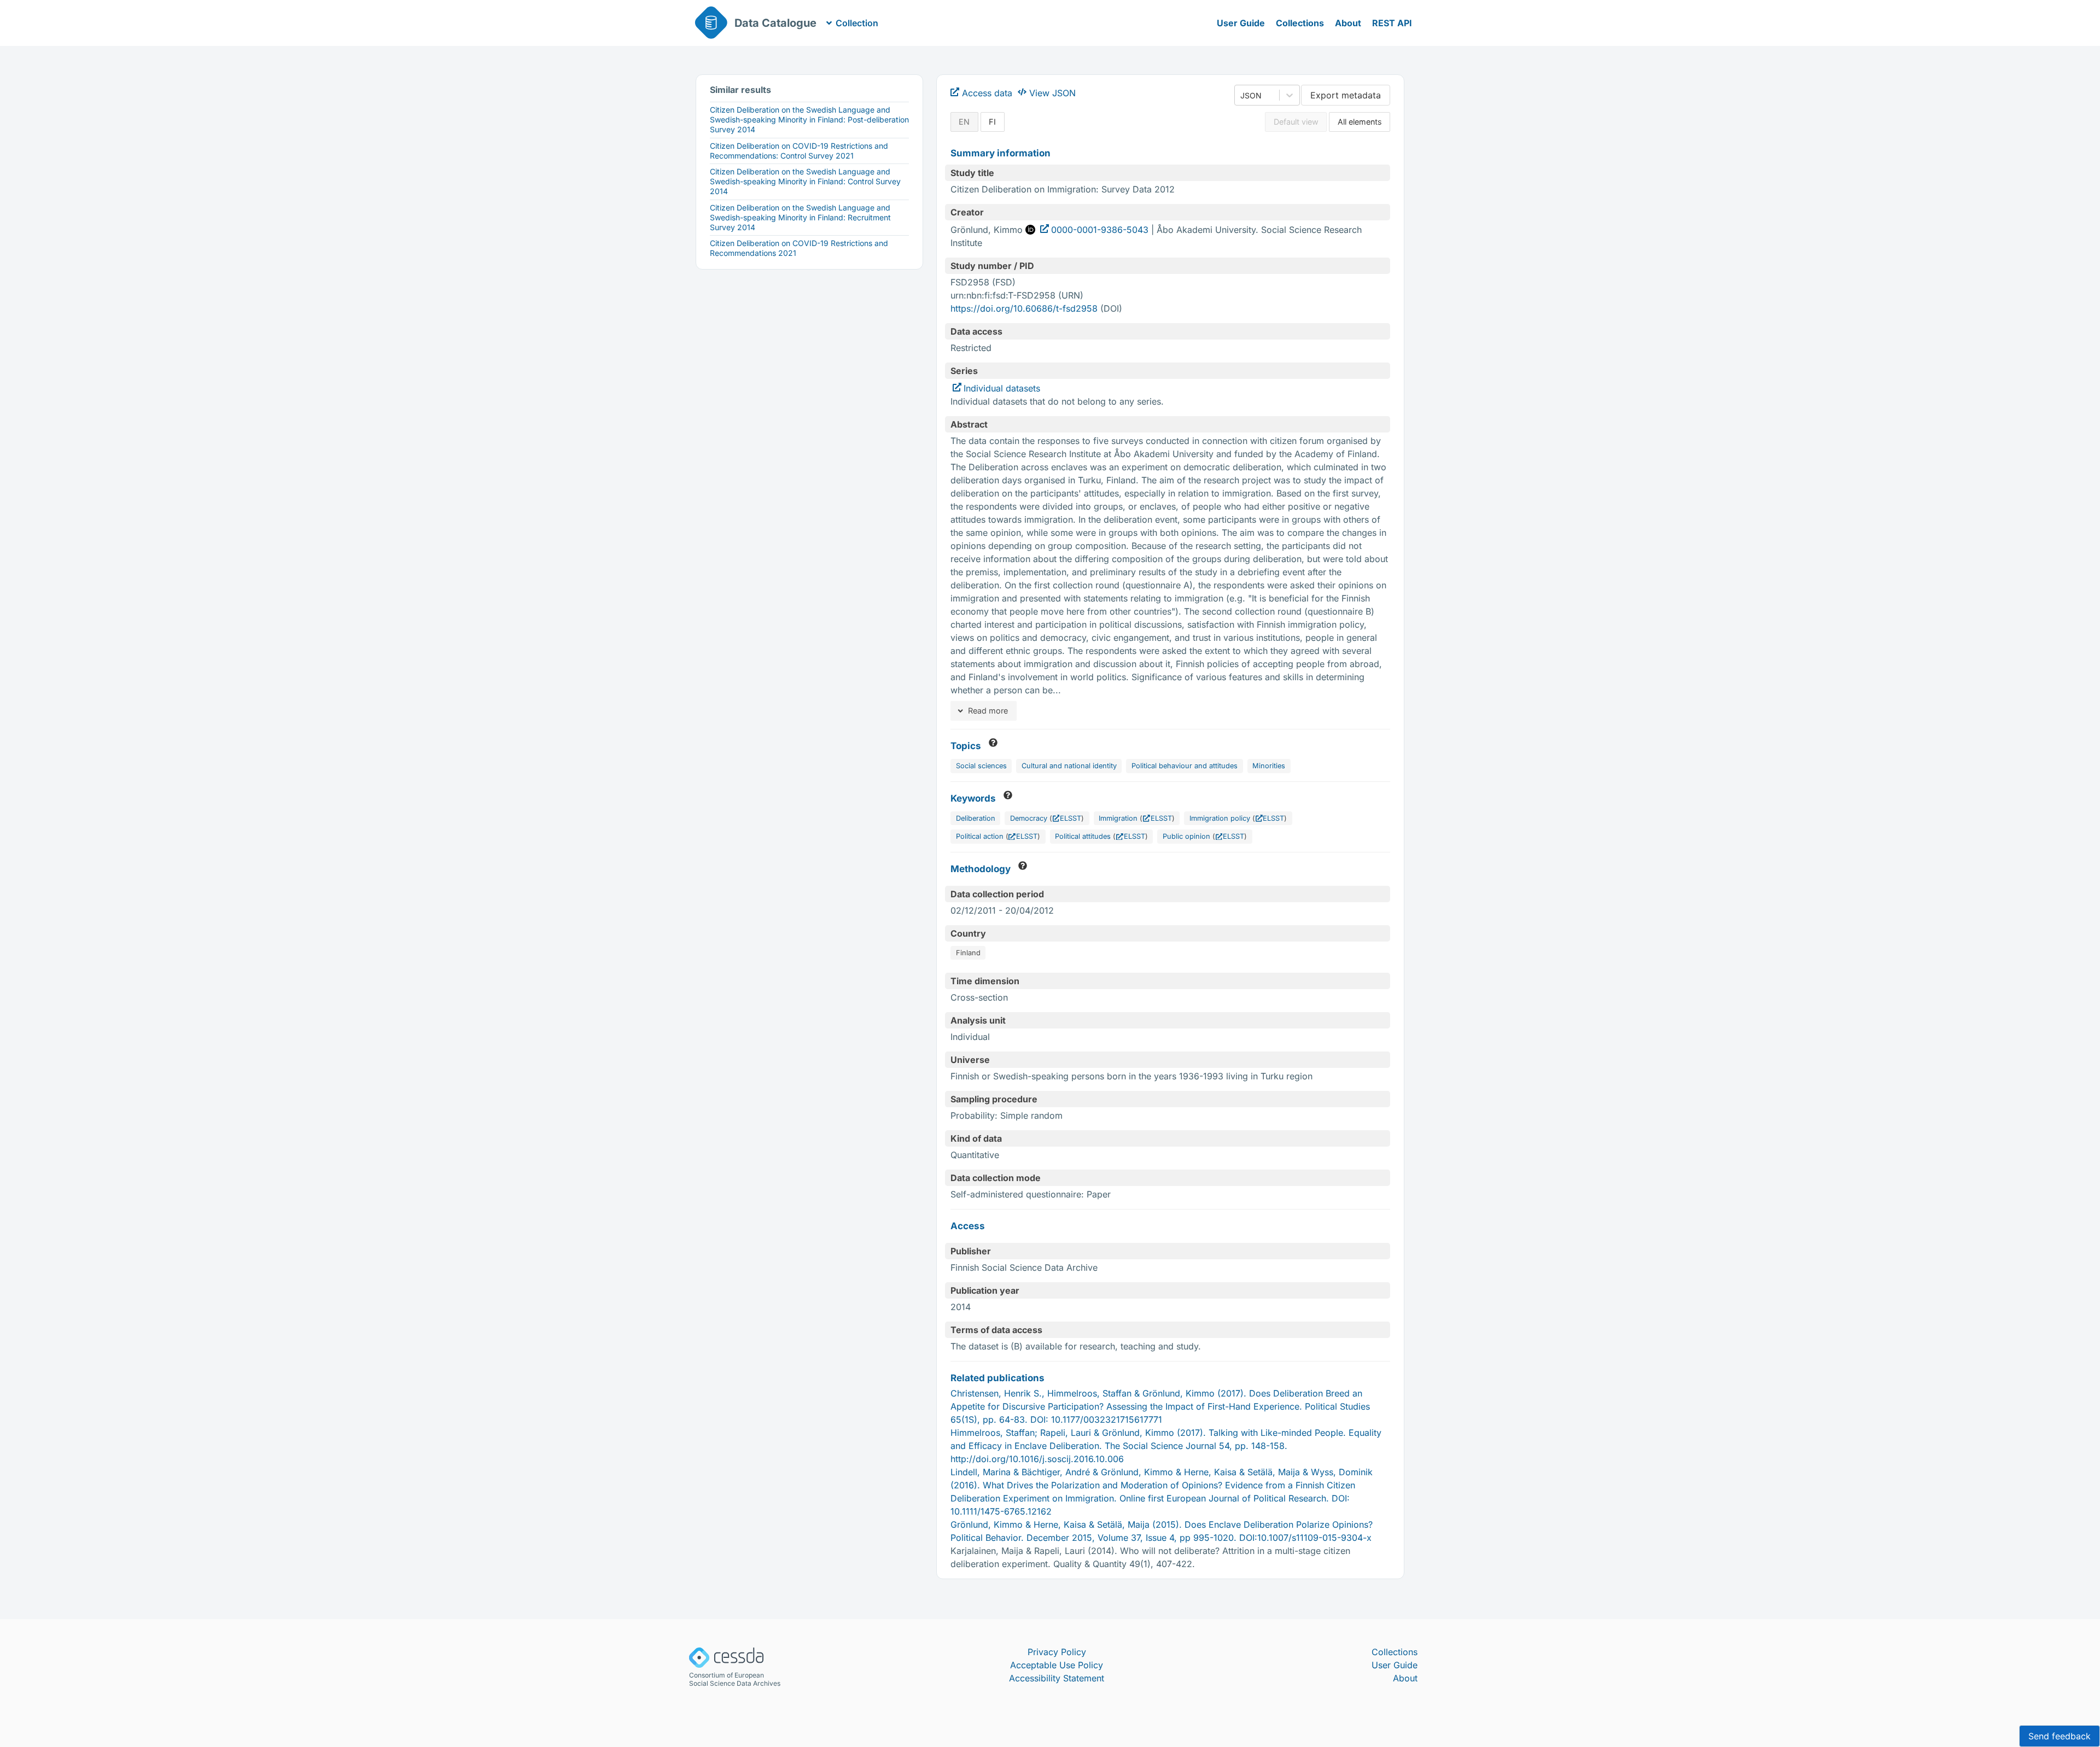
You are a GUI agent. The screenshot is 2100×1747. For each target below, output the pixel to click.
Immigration (1118, 818)
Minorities (1269, 766)
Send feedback (2060, 1736)
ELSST (1071, 818)
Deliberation (976, 818)
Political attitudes (1083, 836)
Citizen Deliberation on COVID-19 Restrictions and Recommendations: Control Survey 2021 (799, 151)
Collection (857, 23)
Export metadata (1346, 95)
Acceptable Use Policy (1057, 1665)
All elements (1360, 122)
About (1348, 23)
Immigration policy (1220, 818)
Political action (980, 836)
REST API (1392, 23)
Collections (1300, 23)
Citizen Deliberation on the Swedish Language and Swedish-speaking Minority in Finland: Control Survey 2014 (805, 181)
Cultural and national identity (1069, 766)
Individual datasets (1002, 388)
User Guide (1241, 23)
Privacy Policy (1057, 1652)
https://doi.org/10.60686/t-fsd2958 (1024, 308)
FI (992, 122)
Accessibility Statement (1057, 1678)
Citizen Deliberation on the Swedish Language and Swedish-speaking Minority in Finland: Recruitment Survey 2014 (800, 217)
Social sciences (981, 766)
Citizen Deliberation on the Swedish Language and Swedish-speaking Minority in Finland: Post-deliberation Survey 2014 (809, 119)
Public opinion (1186, 836)
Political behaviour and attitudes (1185, 766)
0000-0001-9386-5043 (1100, 230)
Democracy (1029, 818)
